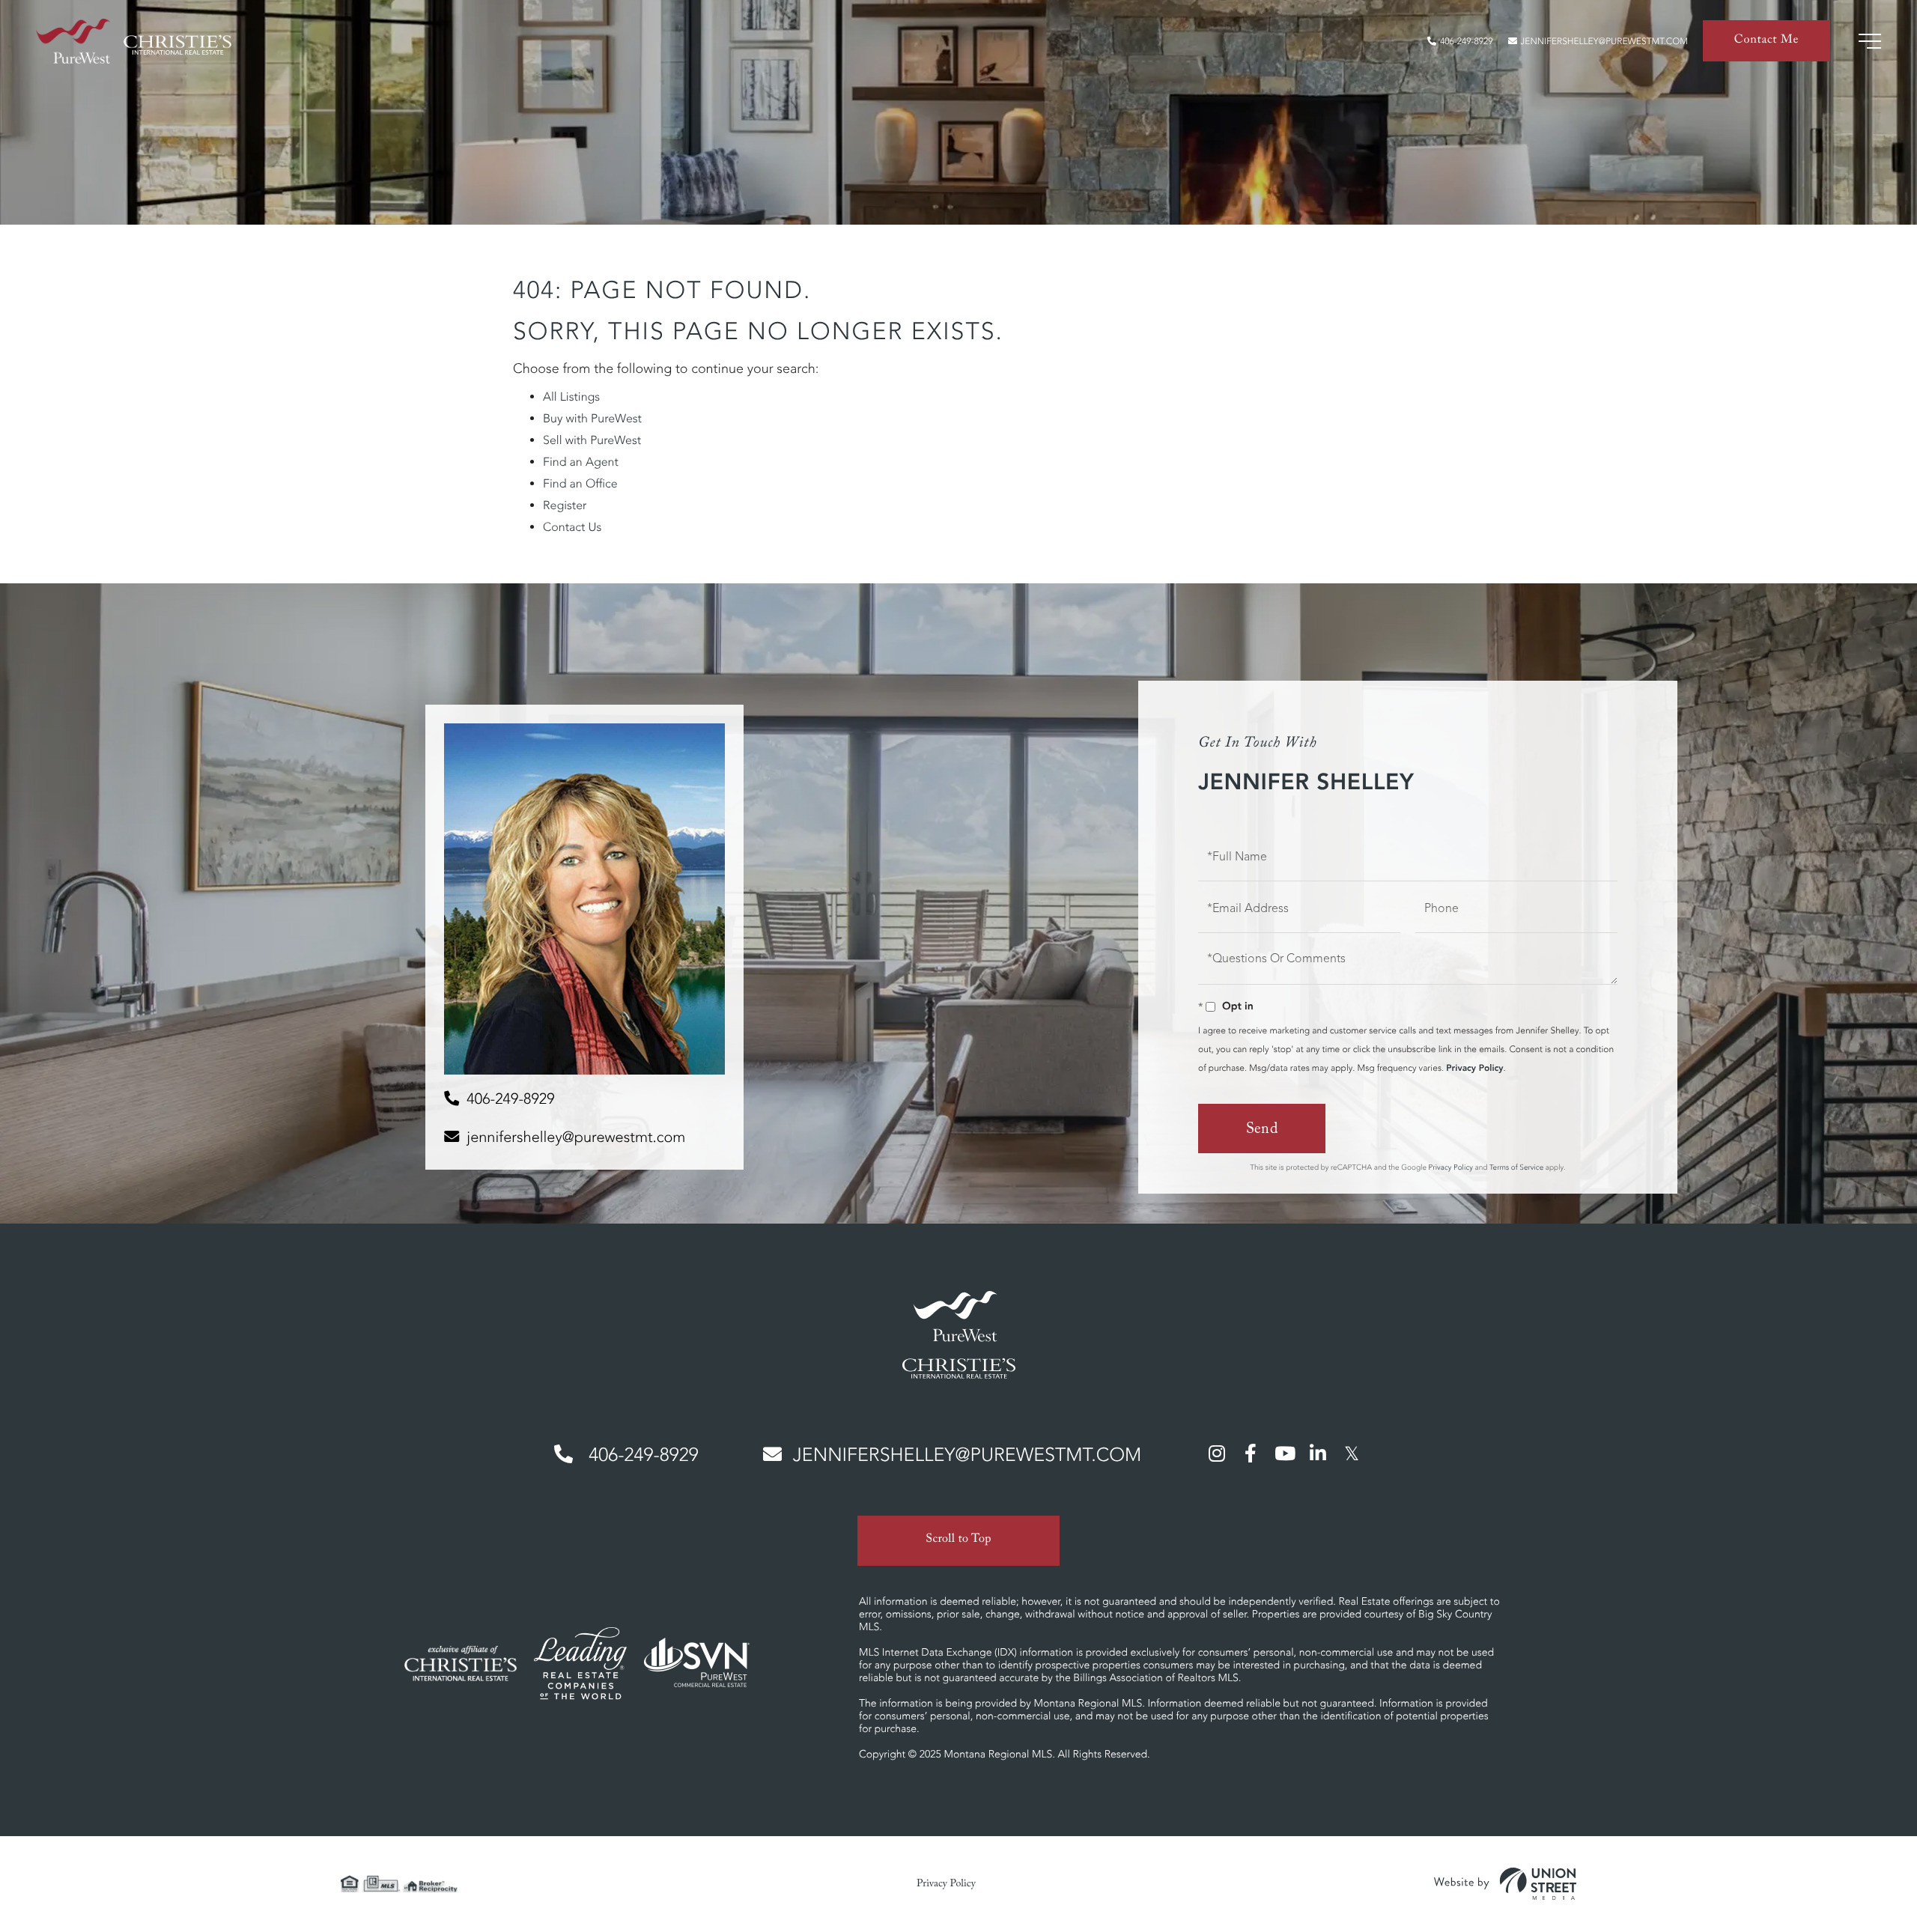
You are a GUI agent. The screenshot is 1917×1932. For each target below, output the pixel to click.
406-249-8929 (1466, 42)
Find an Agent (581, 462)
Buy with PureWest (592, 419)
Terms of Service (1516, 1167)
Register (565, 505)
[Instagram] (1217, 1453)
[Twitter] (1352, 1453)
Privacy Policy (1474, 1068)
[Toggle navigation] (1870, 41)
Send (1262, 1131)
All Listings (571, 397)
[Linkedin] (1318, 1453)
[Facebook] (1251, 1453)
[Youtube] (1284, 1453)
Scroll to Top (958, 1541)
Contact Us (572, 527)
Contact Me (1766, 42)
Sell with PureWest (592, 440)
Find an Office (580, 484)
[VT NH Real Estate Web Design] (1505, 1884)
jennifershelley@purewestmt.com (1604, 42)
